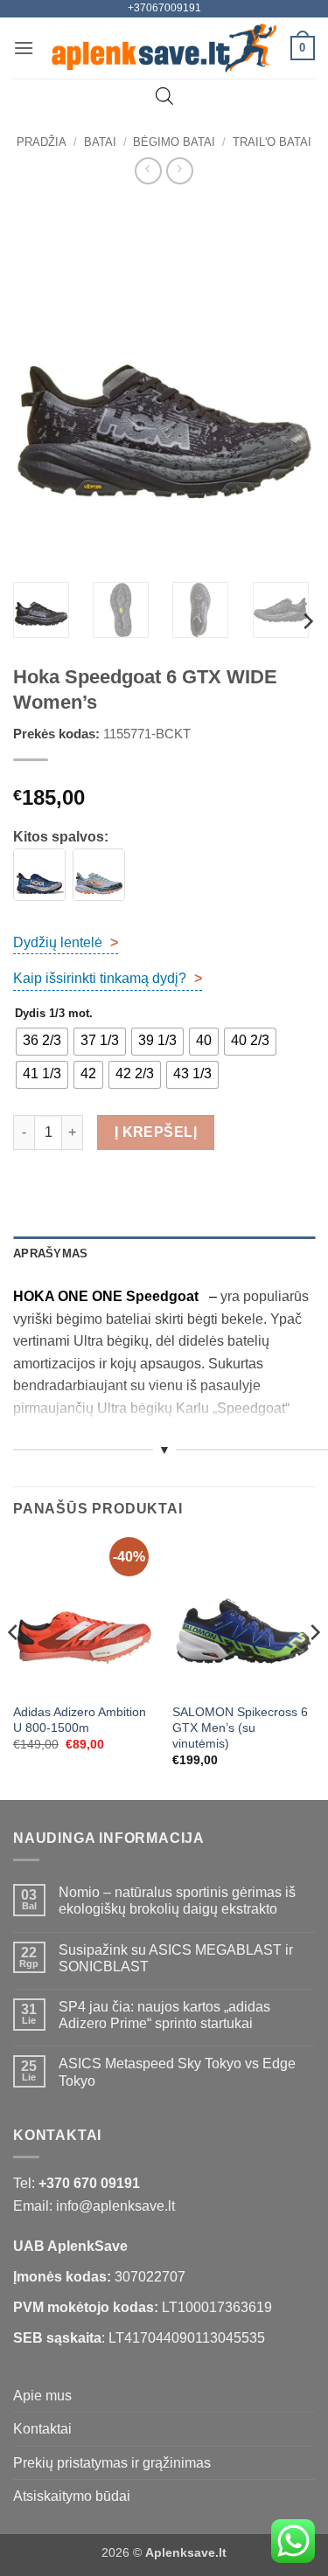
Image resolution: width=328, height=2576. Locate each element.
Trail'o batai (272, 142)
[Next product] (148, 171)
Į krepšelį (156, 1132)
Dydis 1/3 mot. (54, 1014)
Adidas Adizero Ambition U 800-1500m (80, 1720)
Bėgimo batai (174, 142)
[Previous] (41, 385)
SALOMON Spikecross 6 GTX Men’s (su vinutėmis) (240, 1728)
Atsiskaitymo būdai (72, 2496)
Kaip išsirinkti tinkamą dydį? (108, 978)
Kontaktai (42, 2429)
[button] (24, 48)
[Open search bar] (164, 96)
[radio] (42, 1042)
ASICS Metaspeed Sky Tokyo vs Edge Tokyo (177, 2072)
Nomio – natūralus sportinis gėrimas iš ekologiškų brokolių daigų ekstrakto (177, 1901)
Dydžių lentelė (66, 942)
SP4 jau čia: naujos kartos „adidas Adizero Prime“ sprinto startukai (164, 2015)
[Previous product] (180, 171)
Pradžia (42, 142)
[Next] (287, 385)
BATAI (100, 142)
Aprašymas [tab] (50, 1253)
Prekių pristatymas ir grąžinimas (112, 2463)
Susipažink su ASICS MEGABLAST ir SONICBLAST (176, 1958)
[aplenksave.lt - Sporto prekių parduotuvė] (164, 48)
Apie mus (42, 2396)
